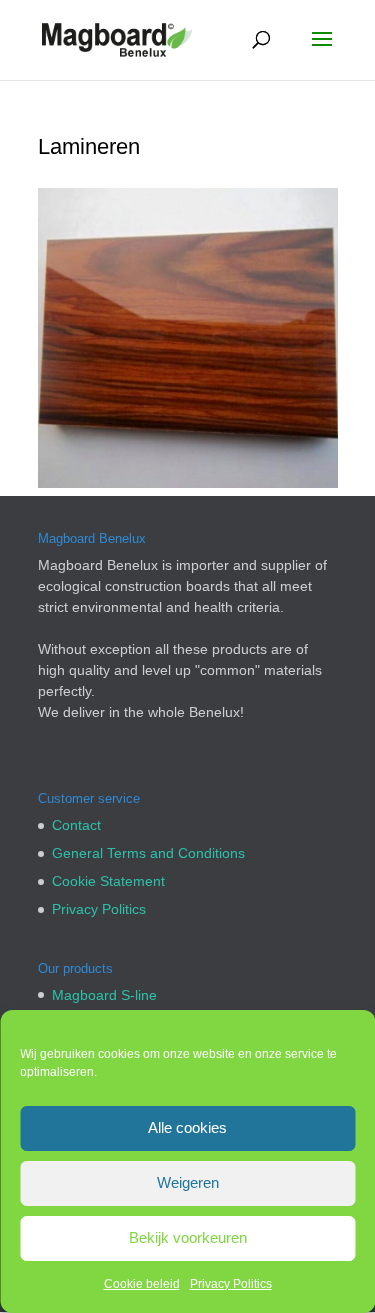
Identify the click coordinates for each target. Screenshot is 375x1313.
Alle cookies (187, 1127)
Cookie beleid (142, 1284)
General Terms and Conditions (148, 853)
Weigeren (188, 1182)
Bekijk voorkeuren (188, 1237)
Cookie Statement (108, 881)
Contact (76, 825)
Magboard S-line (104, 995)
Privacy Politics (231, 1284)
